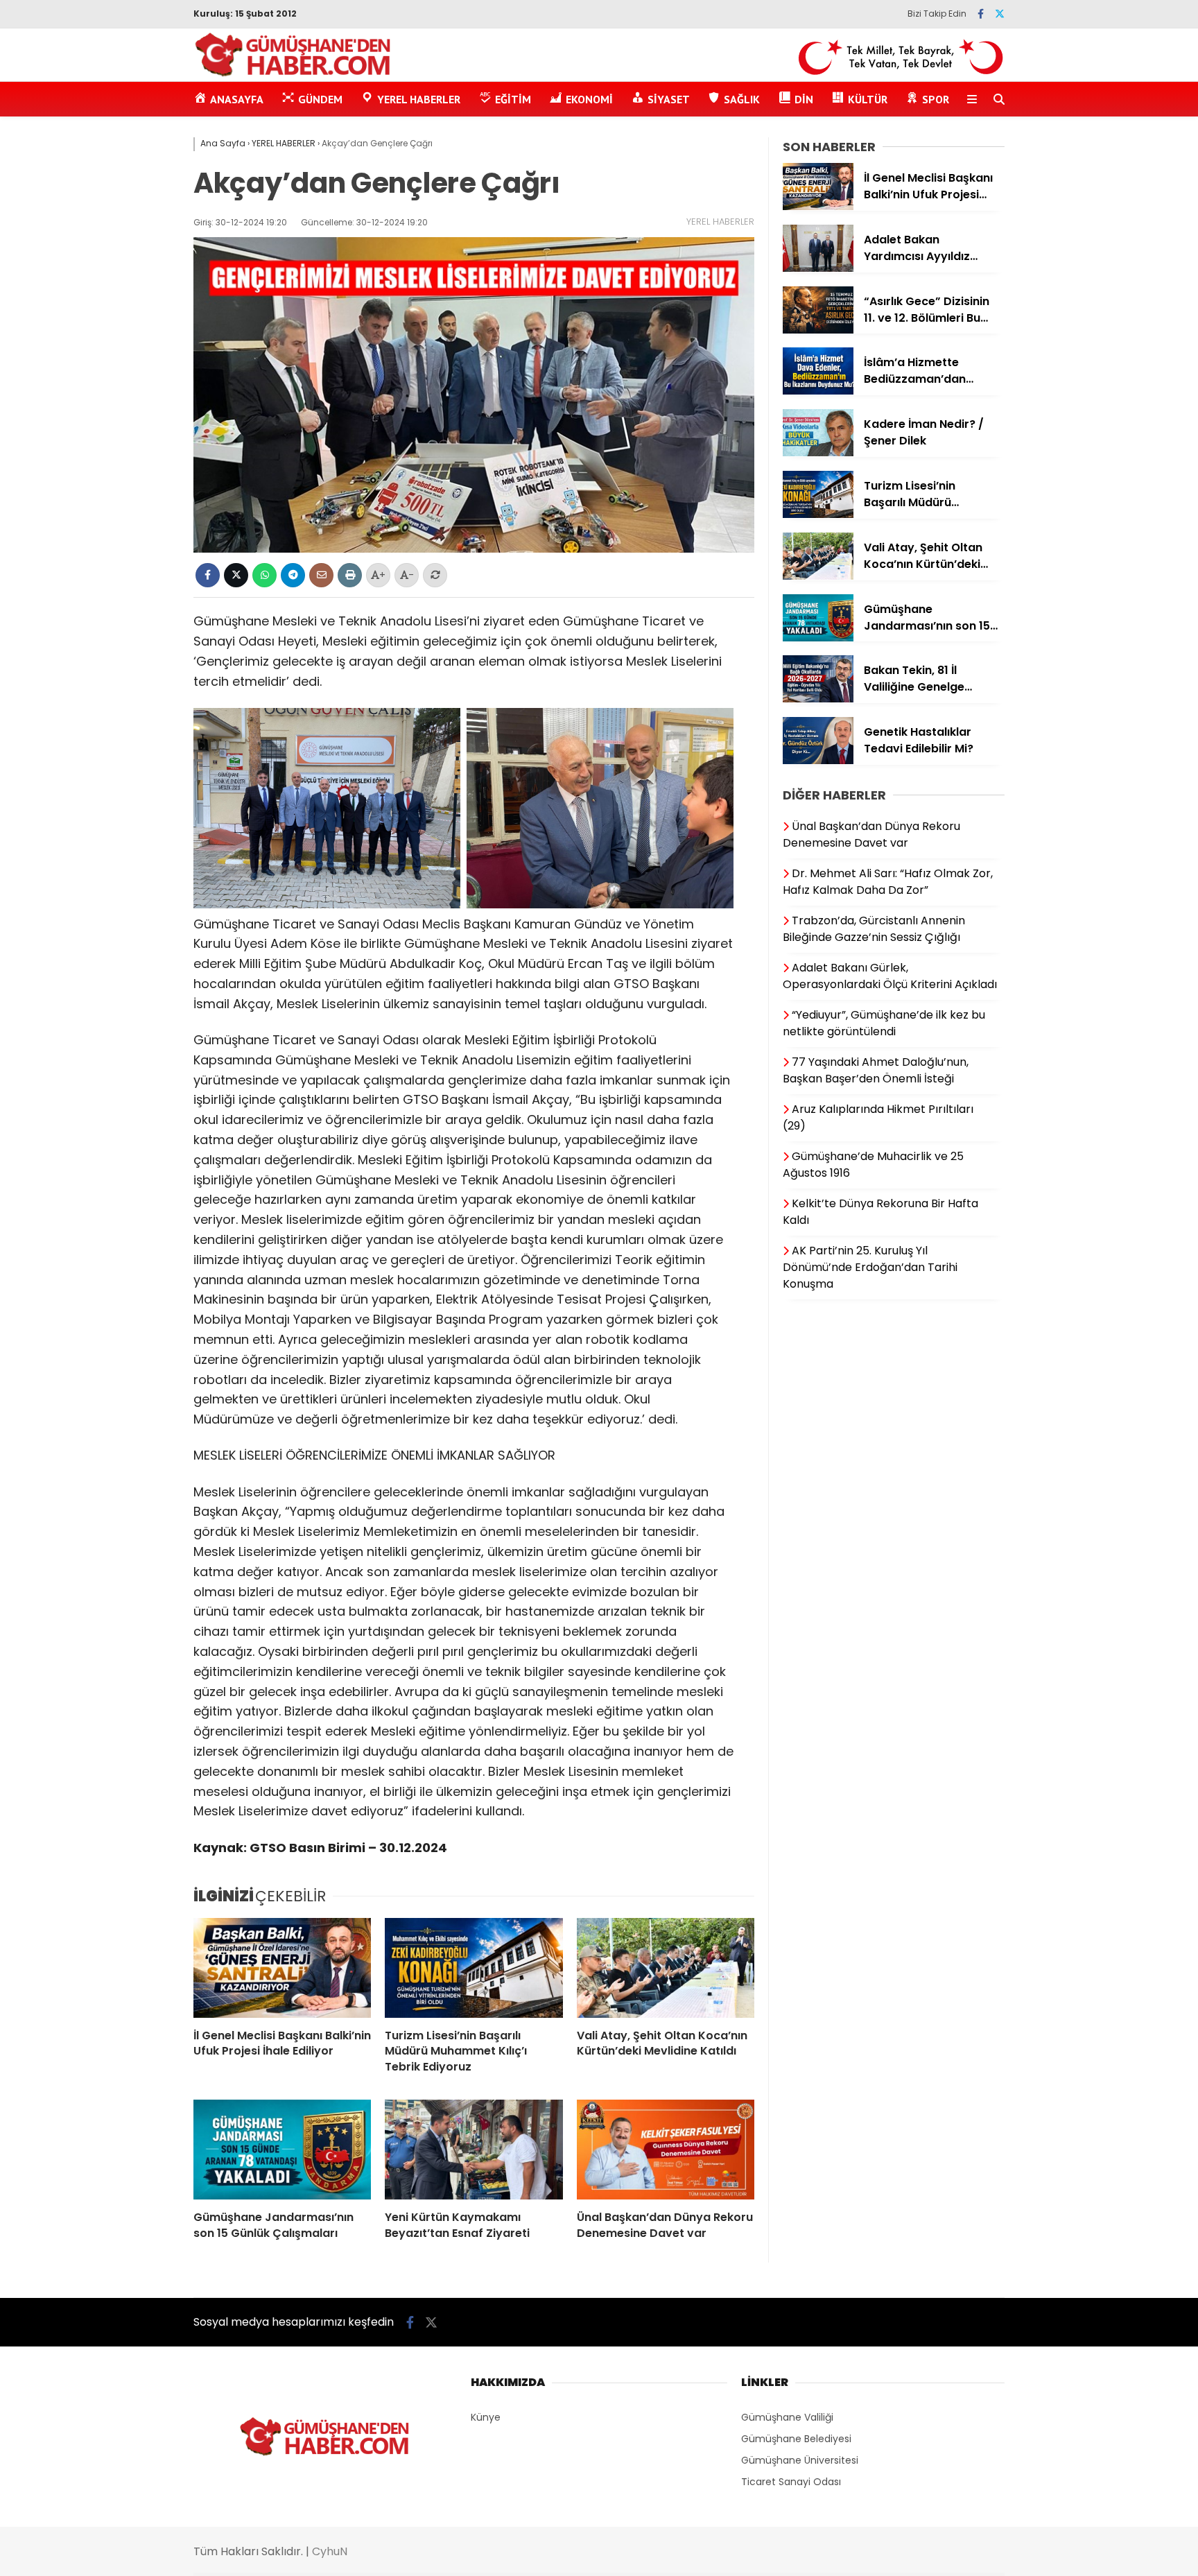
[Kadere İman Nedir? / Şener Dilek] (818, 453)
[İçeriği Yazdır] (350, 575)
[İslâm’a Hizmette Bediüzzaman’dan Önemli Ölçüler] (818, 391)
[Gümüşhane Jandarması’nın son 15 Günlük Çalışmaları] (282, 2150)
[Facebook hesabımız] (981, 14)
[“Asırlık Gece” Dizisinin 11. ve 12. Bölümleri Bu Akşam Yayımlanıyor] (818, 330)
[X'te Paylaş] (236, 575)
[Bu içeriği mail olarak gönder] (321, 575)
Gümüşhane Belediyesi (796, 2439)
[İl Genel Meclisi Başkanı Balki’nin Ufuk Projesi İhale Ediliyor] (282, 1968)
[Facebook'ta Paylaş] (208, 575)
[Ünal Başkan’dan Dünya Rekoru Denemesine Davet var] (666, 2150)
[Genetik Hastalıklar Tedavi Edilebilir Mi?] (818, 761)
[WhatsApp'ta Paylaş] (264, 575)
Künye (486, 2417)
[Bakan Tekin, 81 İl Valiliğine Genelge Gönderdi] (818, 699)
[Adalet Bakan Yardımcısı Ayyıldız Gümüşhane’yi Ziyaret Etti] (818, 268)
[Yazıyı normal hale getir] (435, 575)
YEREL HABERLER (720, 222)
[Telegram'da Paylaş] (293, 575)
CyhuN (330, 2551)
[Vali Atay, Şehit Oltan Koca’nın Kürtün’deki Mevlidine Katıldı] (666, 1968)
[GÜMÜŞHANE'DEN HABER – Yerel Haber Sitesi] (294, 74)
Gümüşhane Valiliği (787, 2417)
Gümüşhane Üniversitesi (800, 2460)
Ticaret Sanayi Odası (791, 2482)
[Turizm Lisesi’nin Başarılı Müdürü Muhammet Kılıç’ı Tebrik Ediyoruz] (474, 1968)
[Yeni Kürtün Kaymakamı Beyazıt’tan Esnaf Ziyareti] (474, 2150)
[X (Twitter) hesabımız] (1000, 14)
